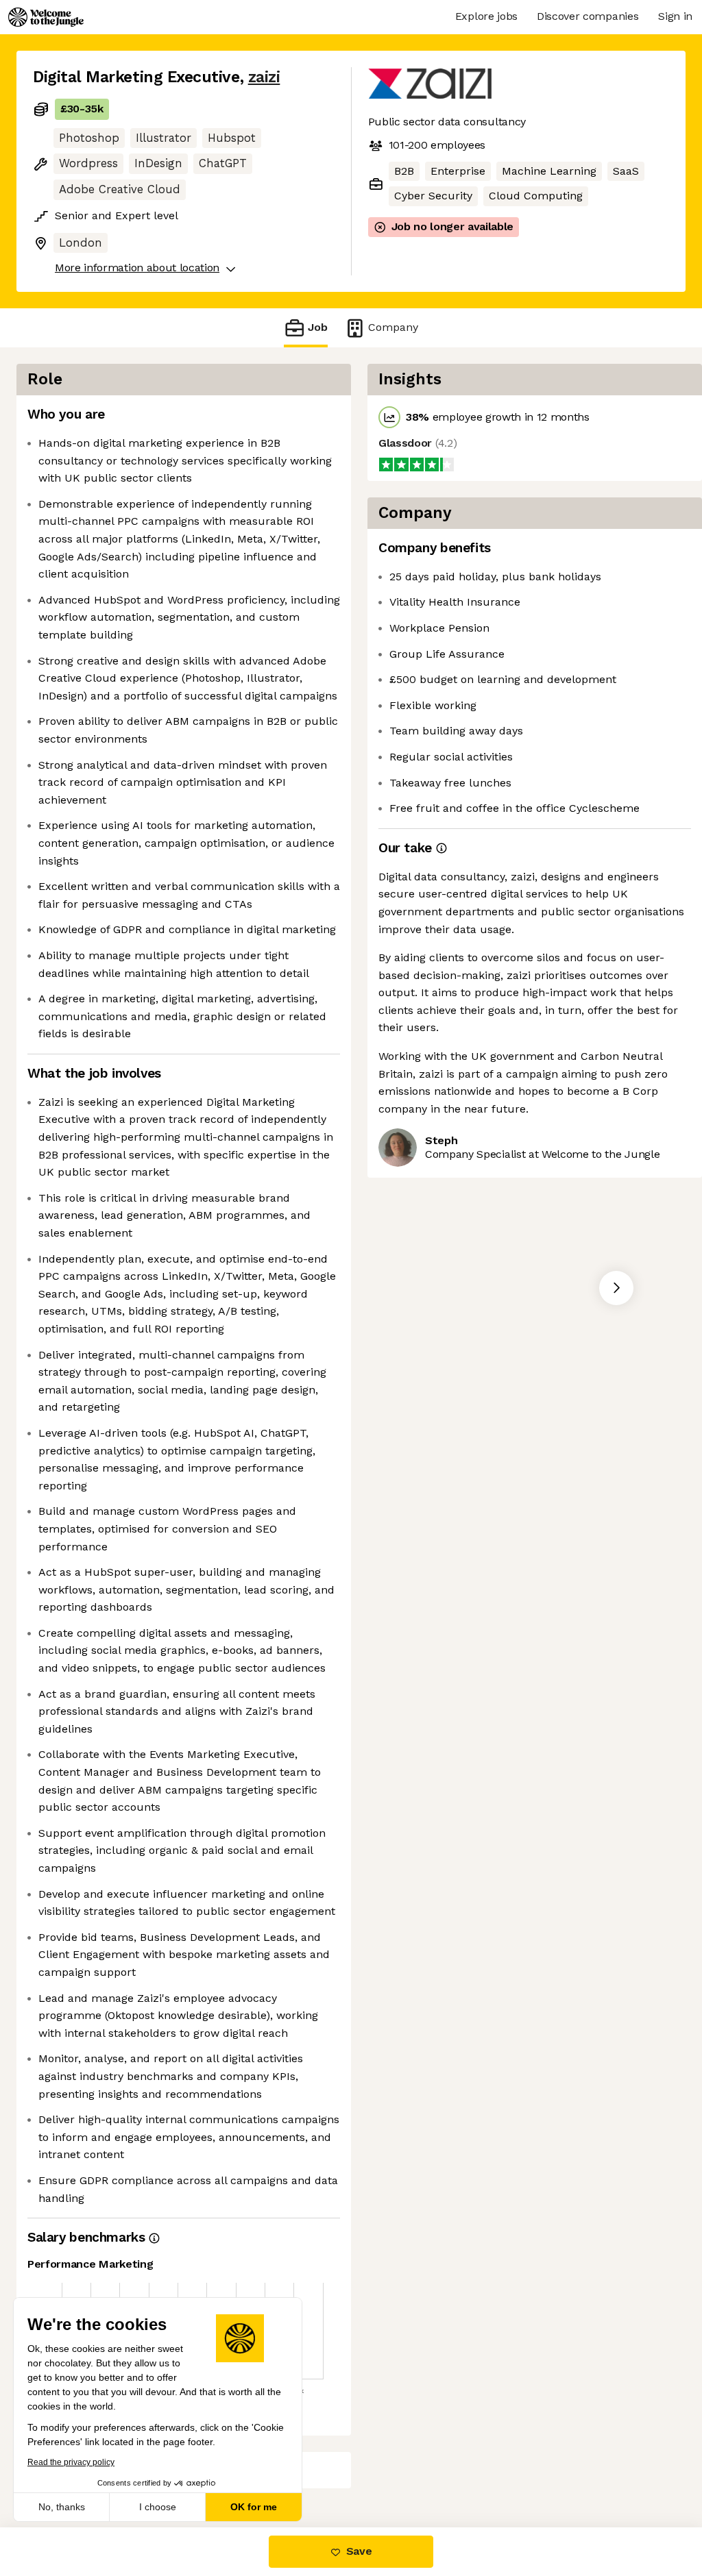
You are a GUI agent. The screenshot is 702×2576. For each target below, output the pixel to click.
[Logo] (46, 17)
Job (318, 327)
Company (393, 327)
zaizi (264, 77)
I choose (158, 2507)
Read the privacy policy (71, 2462)
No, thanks (62, 2507)
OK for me (254, 2507)
